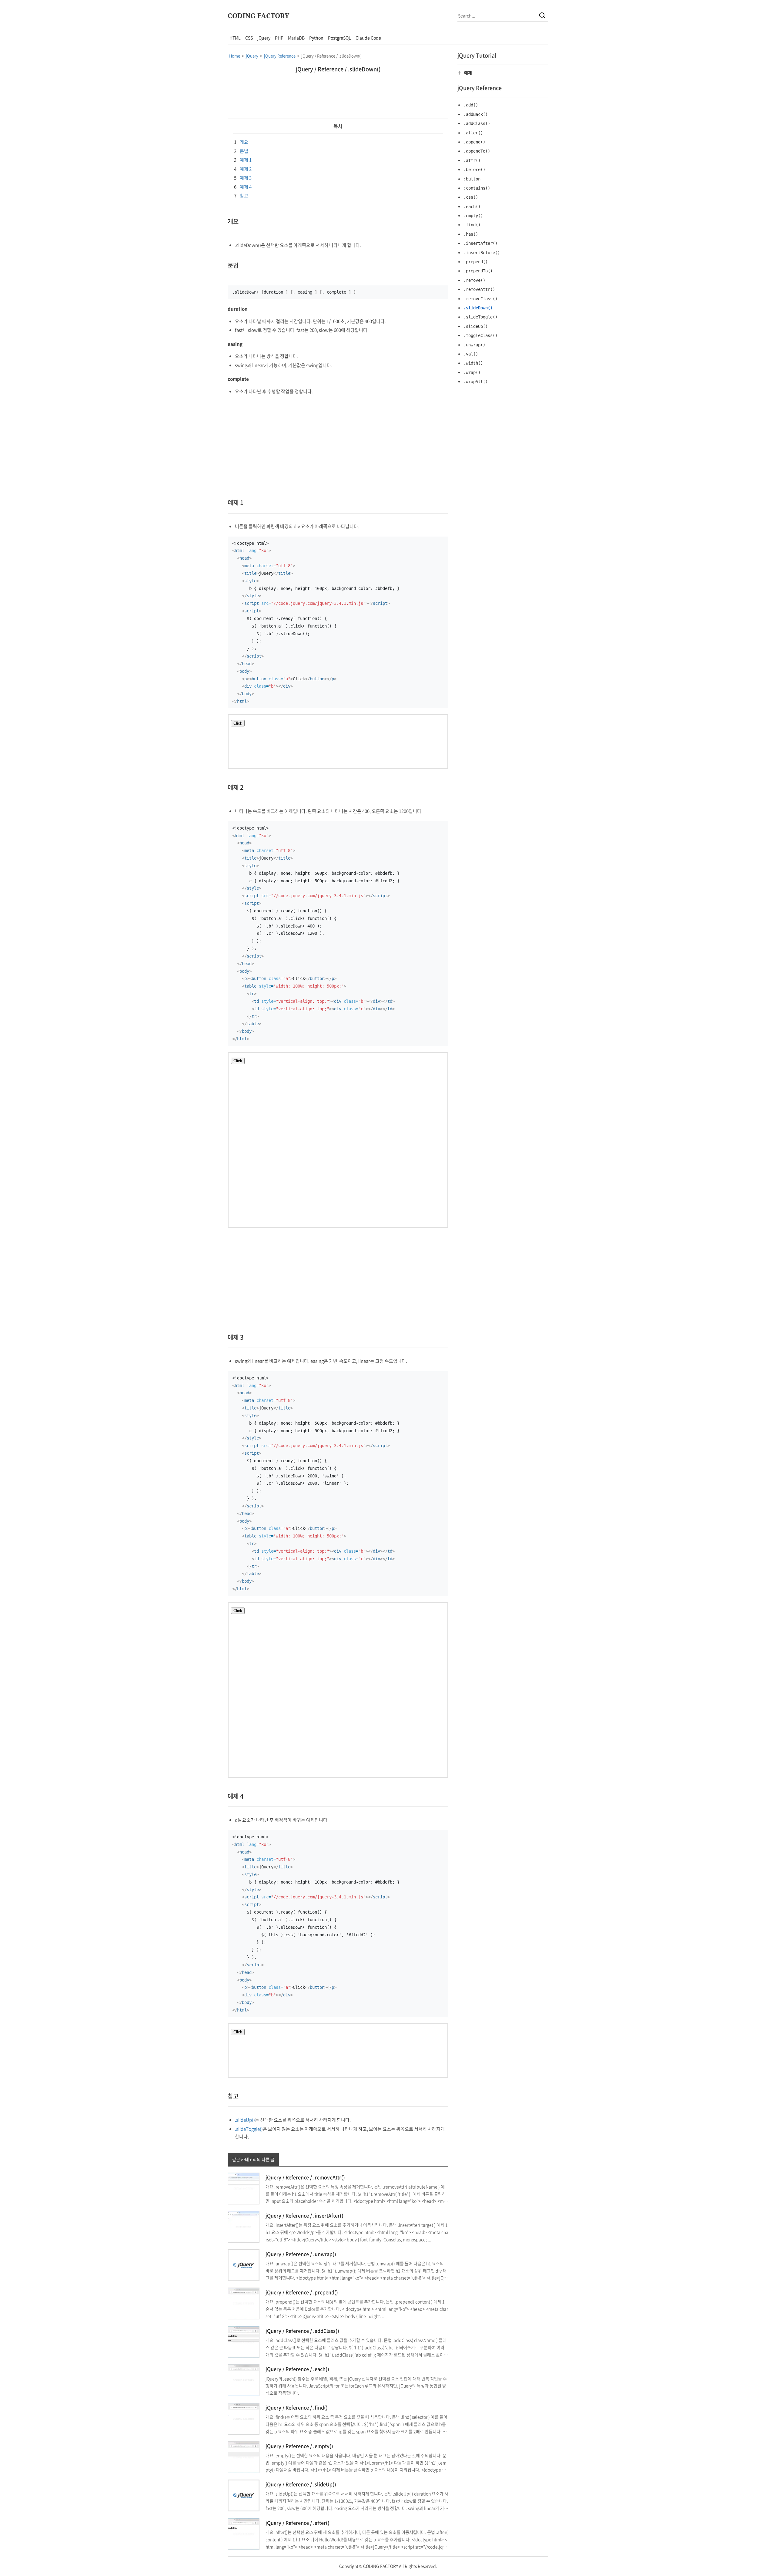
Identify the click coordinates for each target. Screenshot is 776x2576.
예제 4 (243, 187)
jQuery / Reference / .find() (297, 2407)
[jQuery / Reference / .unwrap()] (244, 2265)
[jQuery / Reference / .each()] (244, 2380)
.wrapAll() (476, 382)
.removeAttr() (479, 289)
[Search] (542, 15)
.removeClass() (480, 299)
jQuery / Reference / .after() (298, 2523)
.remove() (474, 280)
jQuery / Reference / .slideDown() (338, 69)
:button (472, 179)
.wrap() (472, 372)
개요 (241, 142)
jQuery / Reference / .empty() (299, 2446)
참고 (241, 196)
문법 (241, 151)
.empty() (473, 216)
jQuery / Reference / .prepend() (302, 2292)
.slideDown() (478, 308)
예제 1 (243, 160)
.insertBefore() (482, 253)
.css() (471, 197)
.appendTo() (477, 151)
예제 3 (243, 178)
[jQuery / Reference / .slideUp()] (244, 2495)
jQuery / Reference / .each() (297, 2369)
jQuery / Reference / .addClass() (302, 2331)
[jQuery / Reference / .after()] (244, 2533)
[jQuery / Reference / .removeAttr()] (244, 2188)
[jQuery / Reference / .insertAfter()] (244, 2226)
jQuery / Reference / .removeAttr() (305, 2177)
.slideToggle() (249, 2129)
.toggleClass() (480, 335)
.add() (471, 105)
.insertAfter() (480, 243)
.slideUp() (245, 2120)
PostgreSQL (339, 38)
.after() (473, 133)
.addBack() (476, 114)
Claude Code (368, 38)
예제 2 (243, 169)
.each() (472, 207)
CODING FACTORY (258, 15)
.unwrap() (474, 345)
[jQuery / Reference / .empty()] (244, 2456)
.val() (471, 354)
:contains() (477, 188)
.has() (471, 234)
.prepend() (476, 262)
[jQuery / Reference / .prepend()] (244, 2303)
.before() (474, 170)
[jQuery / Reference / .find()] (244, 2418)
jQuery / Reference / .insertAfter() (304, 2215)
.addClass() (477, 123)
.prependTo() (478, 271)
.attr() (472, 160)
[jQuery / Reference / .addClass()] (244, 2341)
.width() (473, 363)
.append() (474, 142)
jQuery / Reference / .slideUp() (301, 2484)
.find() (472, 225)
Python (316, 38)
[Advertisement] (173, 122)
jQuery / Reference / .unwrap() (301, 2254)
